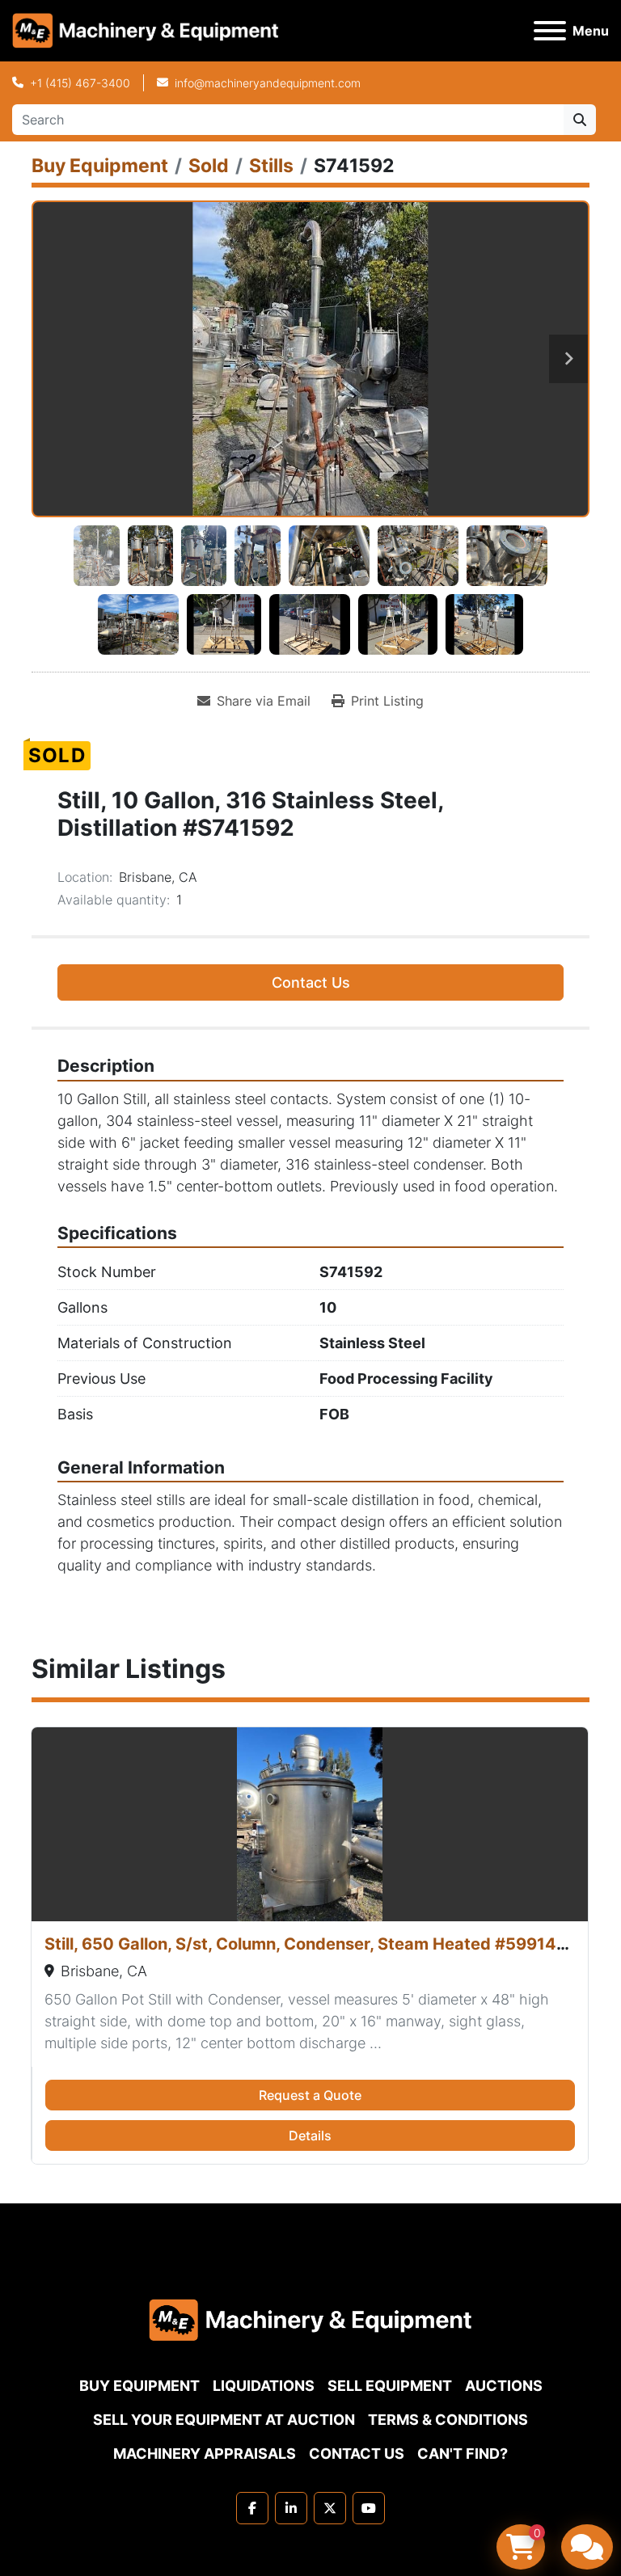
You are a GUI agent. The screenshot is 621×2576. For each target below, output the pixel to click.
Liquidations (264, 2386)
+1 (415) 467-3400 (80, 83)
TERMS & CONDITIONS (448, 2420)
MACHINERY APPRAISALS (205, 2454)
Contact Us (311, 982)
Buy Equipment (139, 2386)
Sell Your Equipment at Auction (224, 2420)
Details (310, 2135)
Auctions (504, 2386)
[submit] (580, 120)
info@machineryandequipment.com (268, 83)
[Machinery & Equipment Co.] (310, 2319)
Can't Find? (463, 2454)
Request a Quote (310, 2095)
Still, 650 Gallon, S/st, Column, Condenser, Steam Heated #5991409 (311, 1944)
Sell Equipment (390, 2386)
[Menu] (550, 31)
